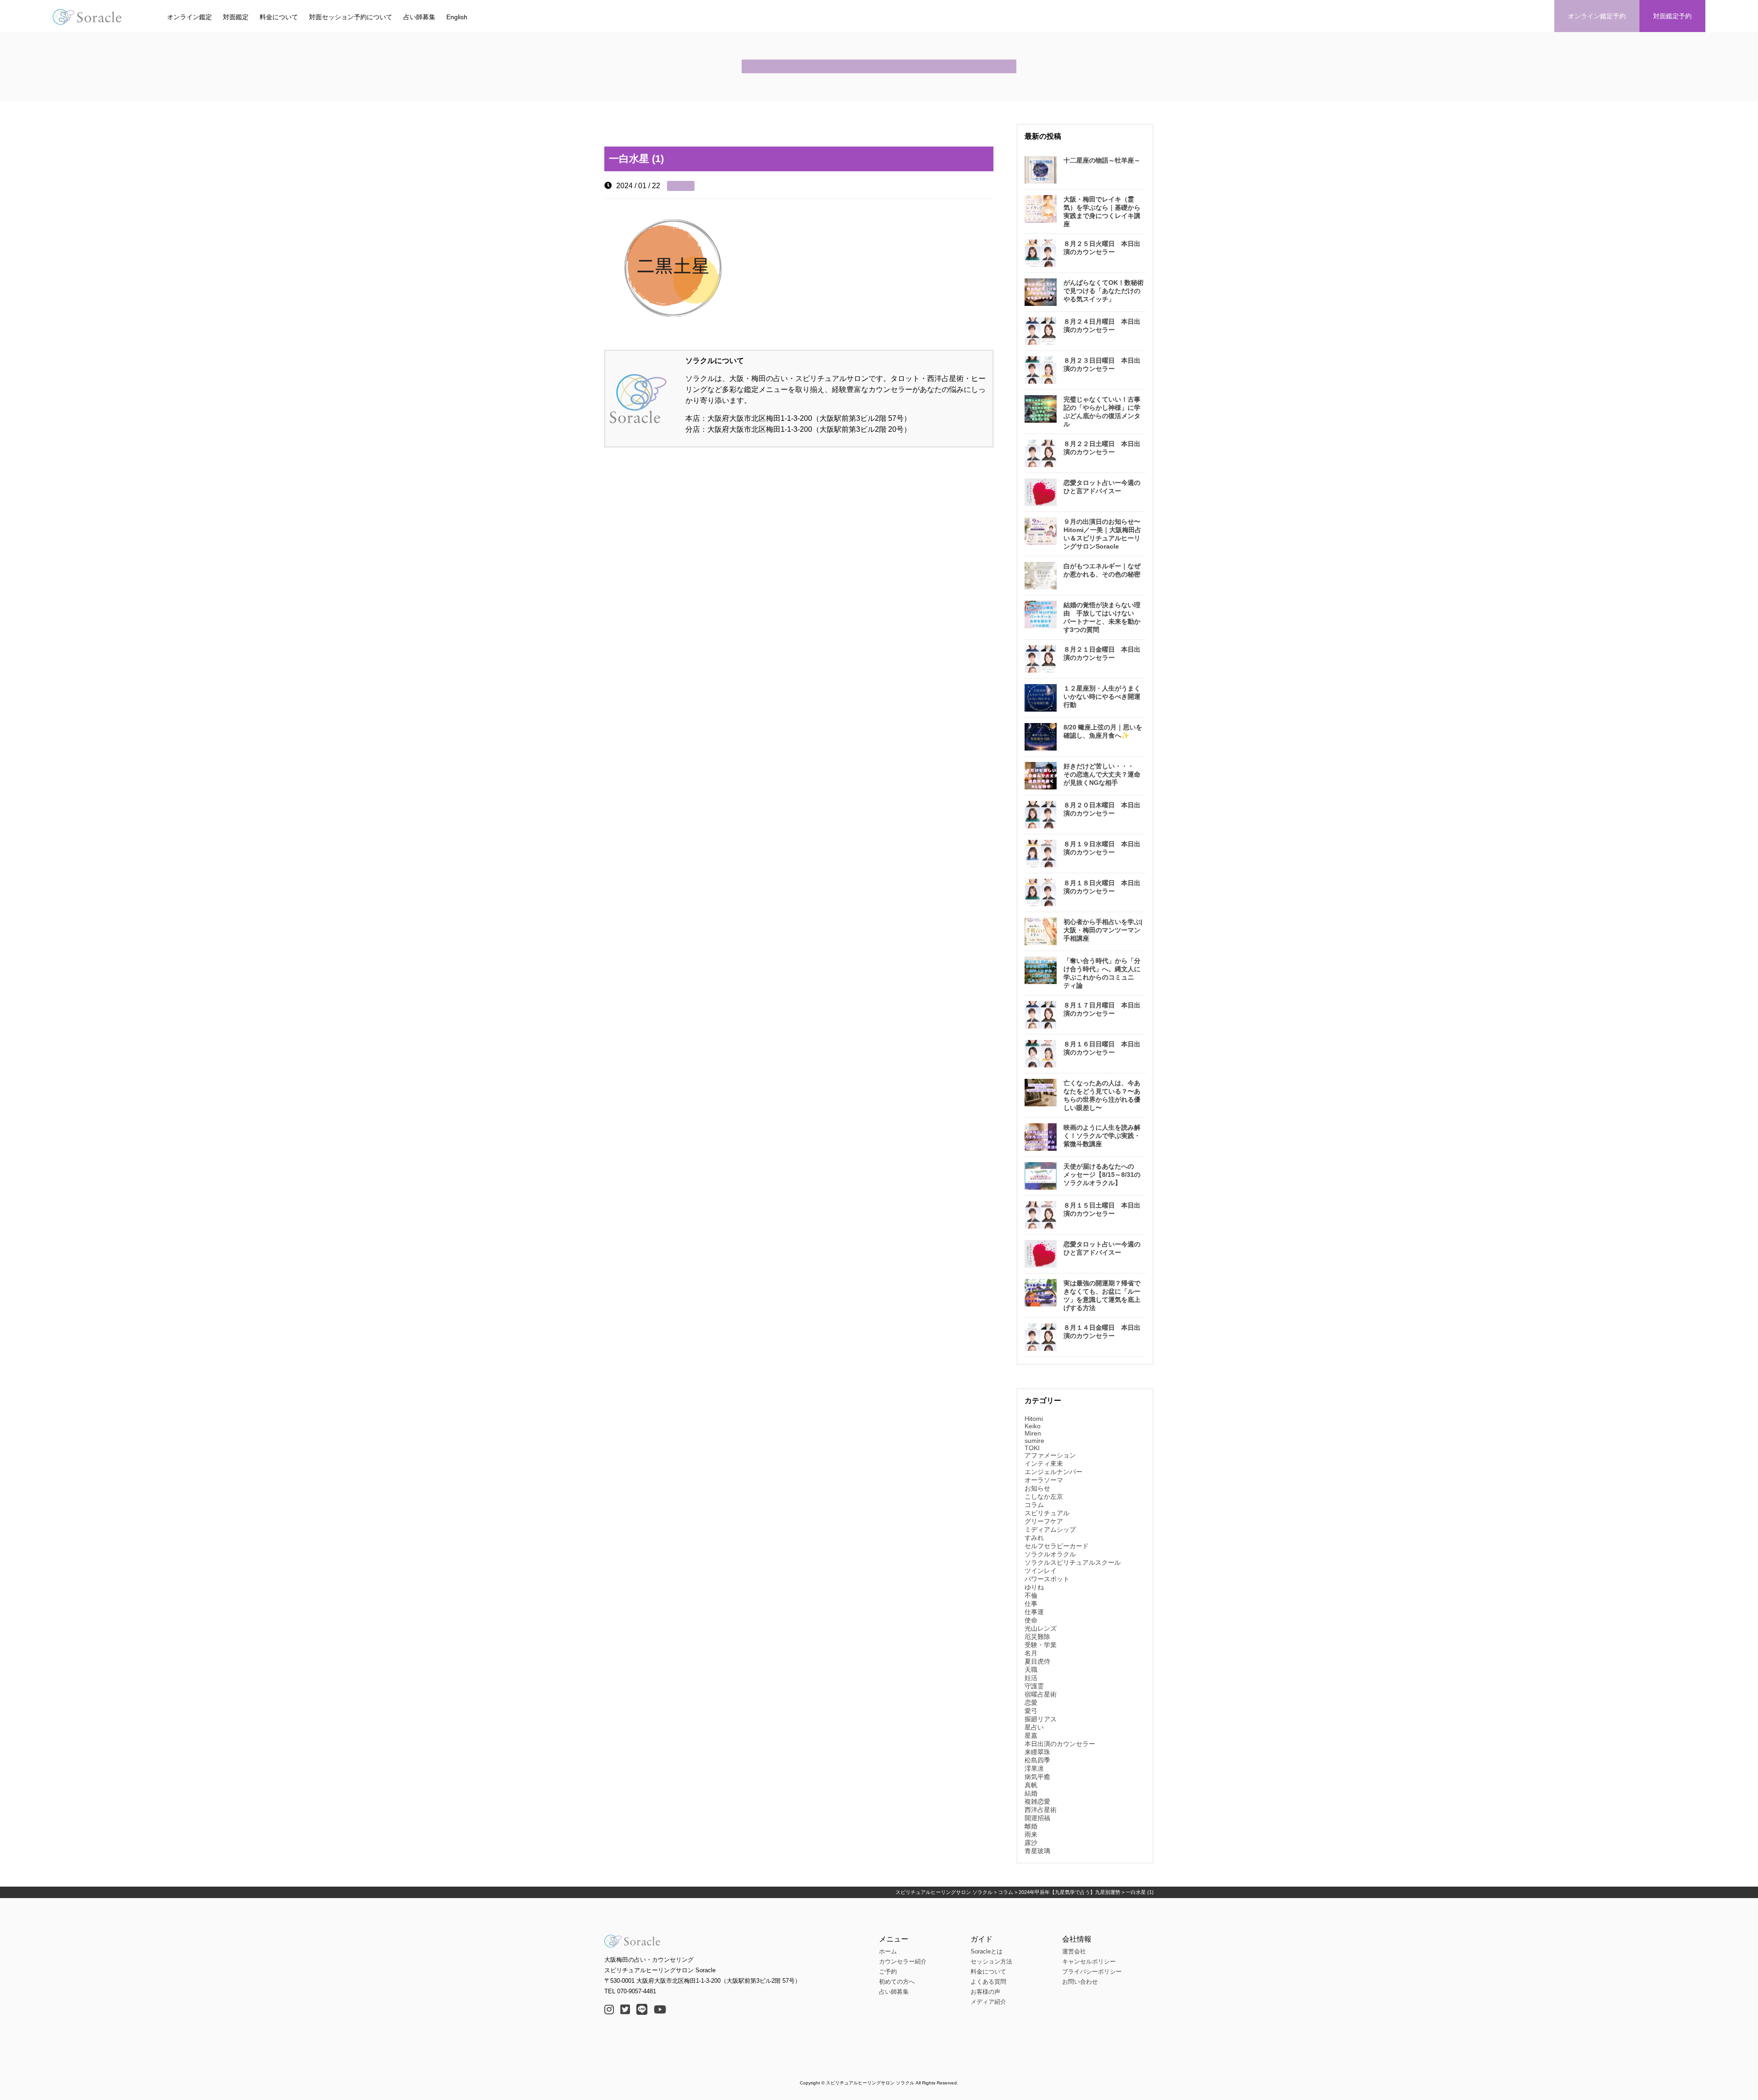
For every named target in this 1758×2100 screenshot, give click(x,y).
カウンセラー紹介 (903, 1961)
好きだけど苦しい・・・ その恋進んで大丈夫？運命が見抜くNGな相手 (1102, 774)
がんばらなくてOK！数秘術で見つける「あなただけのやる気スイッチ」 (1104, 291)
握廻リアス (1041, 1719)
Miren (1033, 1433)
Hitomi (1034, 1419)
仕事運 (1034, 1612)
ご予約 (888, 1972)
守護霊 (1034, 1686)
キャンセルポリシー (1089, 1961)
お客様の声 (985, 1992)
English (457, 17)
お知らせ (1037, 1488)
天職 (1031, 1670)
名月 (1031, 1653)
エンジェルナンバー (1053, 1472)
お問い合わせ (1080, 1982)
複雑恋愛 (1037, 1801)
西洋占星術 (1041, 1810)
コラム (1034, 1505)
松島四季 (1037, 1760)
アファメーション (1050, 1455)
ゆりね (1034, 1587)
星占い (1034, 1727)
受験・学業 (1041, 1645)
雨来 (1031, 1834)
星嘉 (1031, 1735)
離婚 (1031, 1826)
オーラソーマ (1044, 1480)
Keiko (1033, 1426)
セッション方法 (991, 1961)
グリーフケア (1044, 1521)
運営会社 (1074, 1951)
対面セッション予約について (351, 17)
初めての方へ (897, 1982)
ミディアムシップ (1050, 1529)
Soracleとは (987, 1951)
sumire (1034, 1441)
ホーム (888, 1951)
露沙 (1031, 1843)
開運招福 (1037, 1818)
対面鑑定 (236, 17)
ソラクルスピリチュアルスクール (1073, 1562)
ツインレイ (1041, 1571)
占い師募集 (419, 17)
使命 (1031, 1620)
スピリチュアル (1047, 1513)
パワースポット (1047, 1579)
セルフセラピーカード (1057, 1546)
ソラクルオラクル (1050, 1554)
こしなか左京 (1044, 1496)
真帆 (1031, 1785)
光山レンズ (1041, 1628)
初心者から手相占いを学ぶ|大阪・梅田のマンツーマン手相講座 (1103, 930)
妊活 (1031, 1678)
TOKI (1032, 1448)
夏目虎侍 (1037, 1661)
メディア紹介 (988, 2002)
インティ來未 (1044, 1463)
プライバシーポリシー (1092, 1972)
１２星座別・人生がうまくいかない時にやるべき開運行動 (1102, 696)
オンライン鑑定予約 (1597, 16)
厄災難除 (1037, 1637)
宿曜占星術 (1041, 1694)
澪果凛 (1034, 1768)
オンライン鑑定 (190, 17)
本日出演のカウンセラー (1060, 1744)
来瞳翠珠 (1037, 1752)
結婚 (1031, 1793)
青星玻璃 (1037, 1851)
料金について (279, 17)
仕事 (1031, 1604)
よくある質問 (988, 1982)
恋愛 (1031, 1703)
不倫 (1031, 1595)
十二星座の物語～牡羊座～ (1102, 160)
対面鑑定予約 (1672, 16)
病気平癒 (1037, 1777)
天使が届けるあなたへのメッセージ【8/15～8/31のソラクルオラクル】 (1102, 1175)
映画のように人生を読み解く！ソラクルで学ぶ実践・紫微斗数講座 (1102, 1136)
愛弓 (1031, 1711)
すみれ (1034, 1538)
